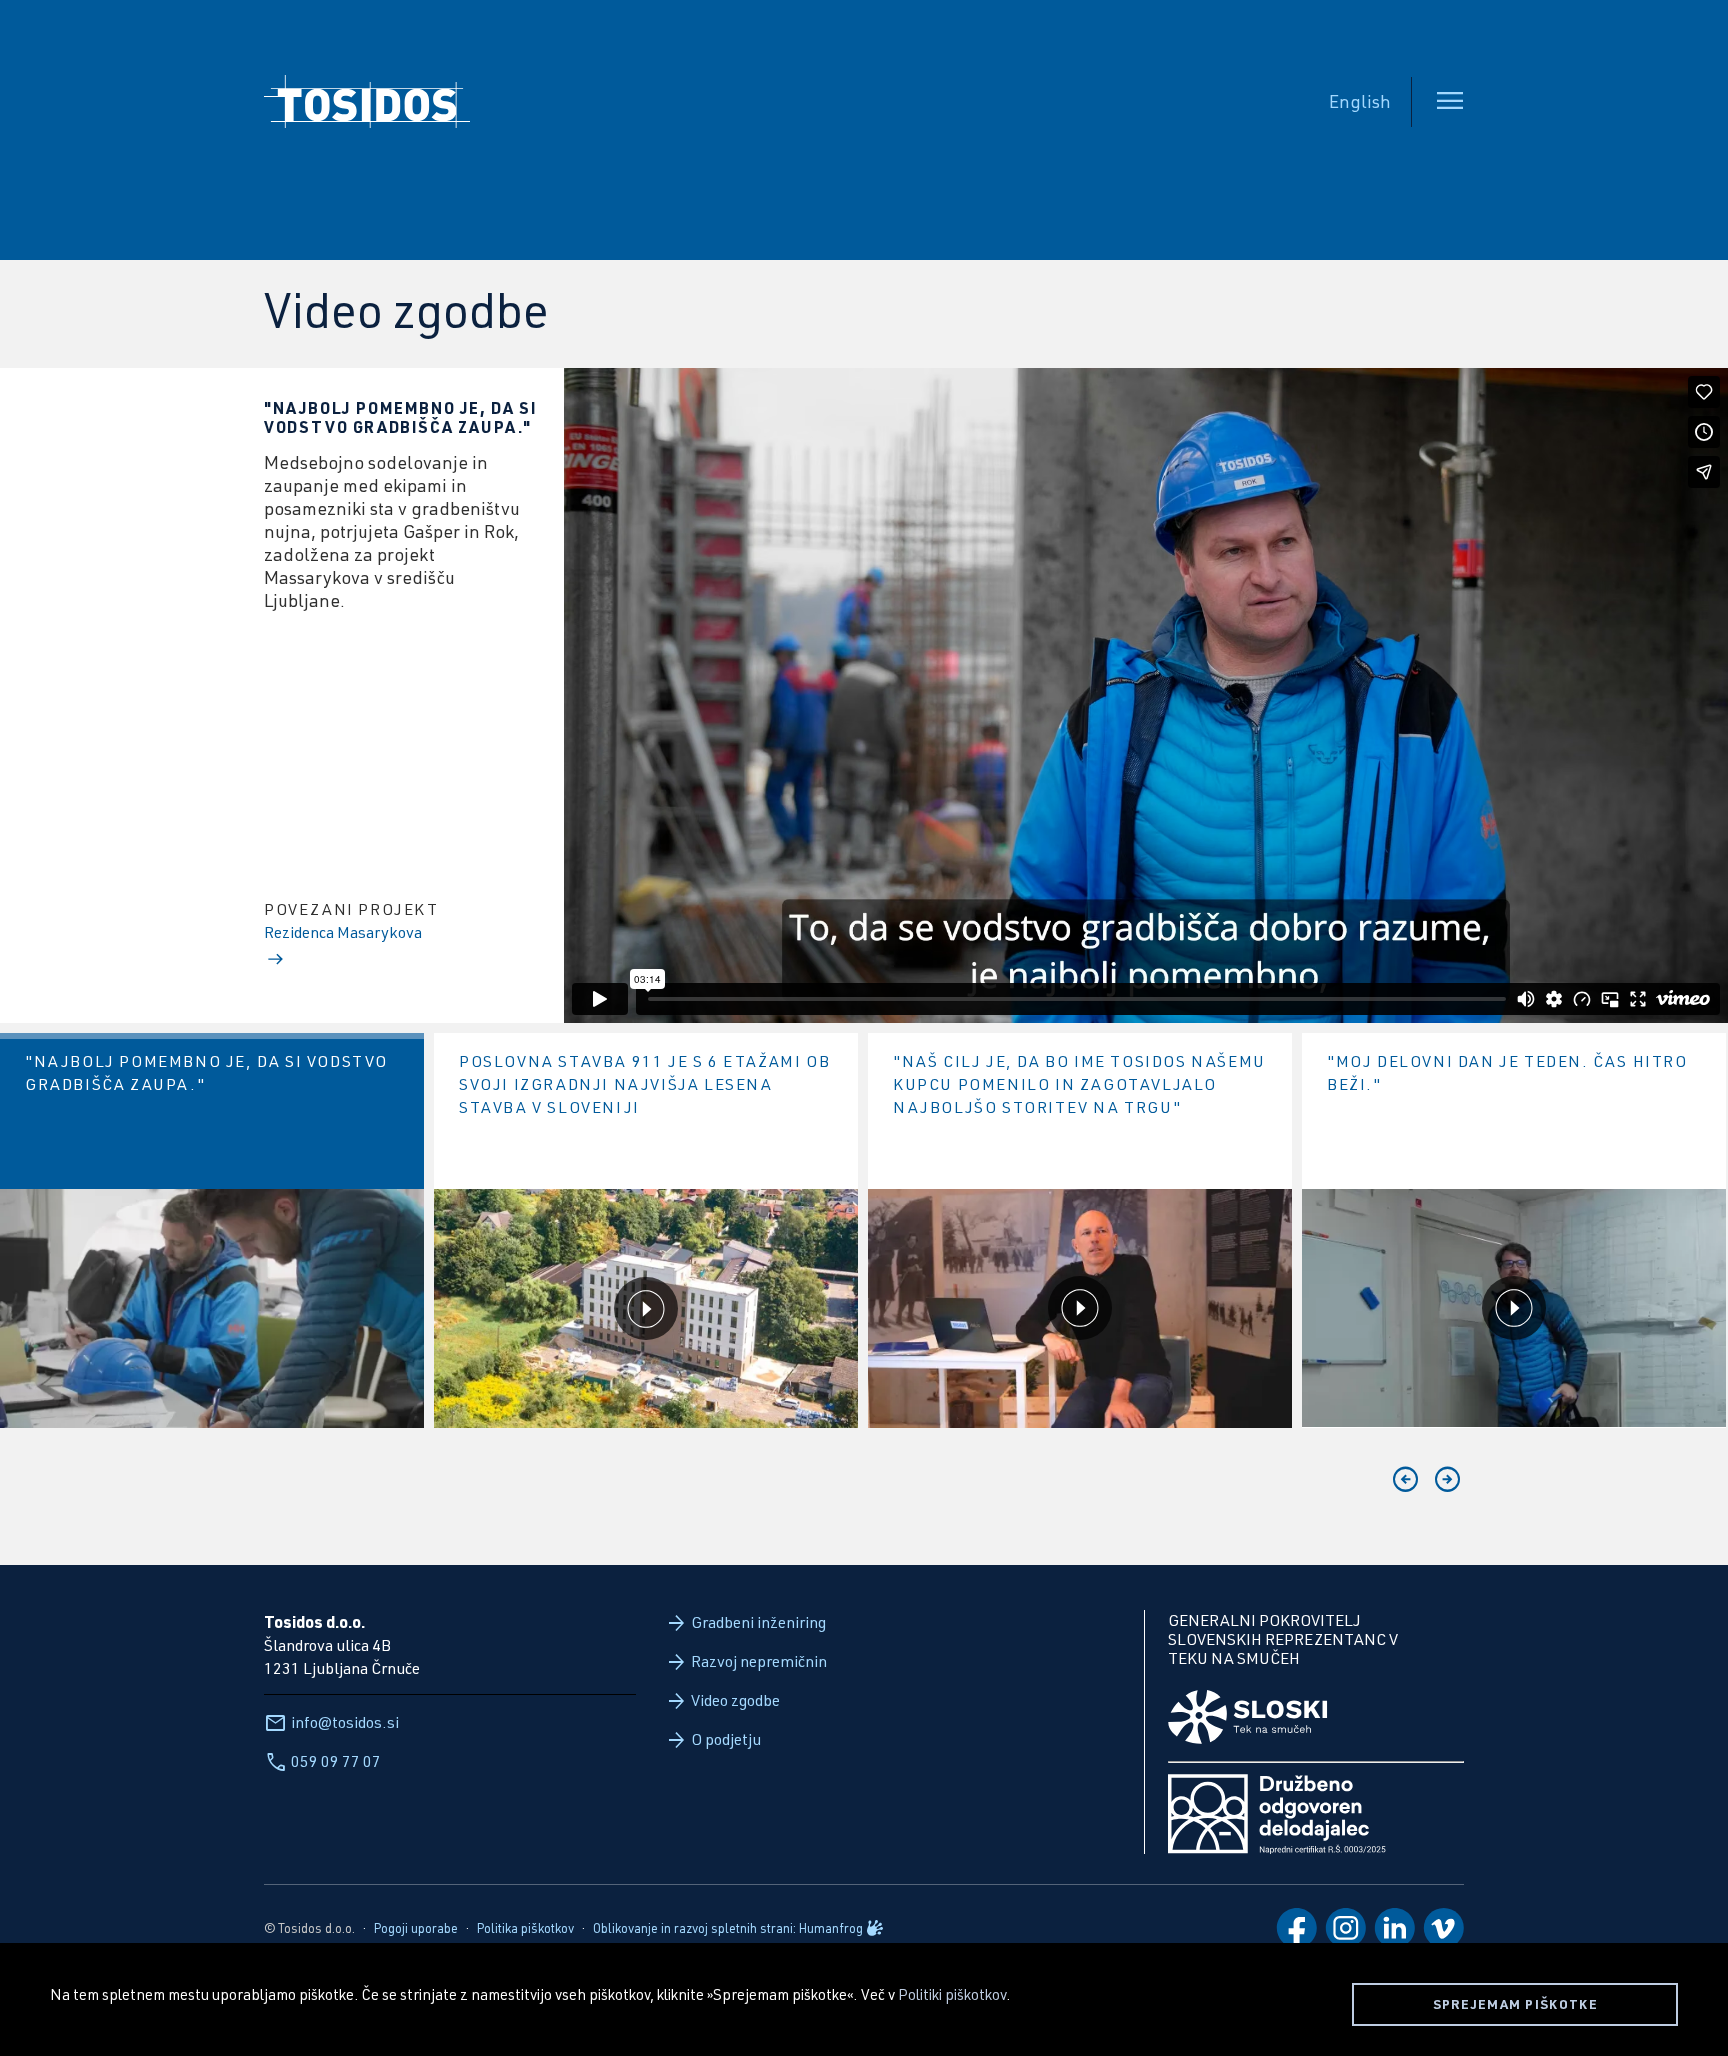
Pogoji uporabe (416, 1928)
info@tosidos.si (345, 1721)
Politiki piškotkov (952, 1994)
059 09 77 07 (336, 1760)
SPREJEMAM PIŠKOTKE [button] (1515, 2004)
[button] (1406, 1479)
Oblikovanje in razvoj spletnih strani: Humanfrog (728, 1928)
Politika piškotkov (525, 1928)
